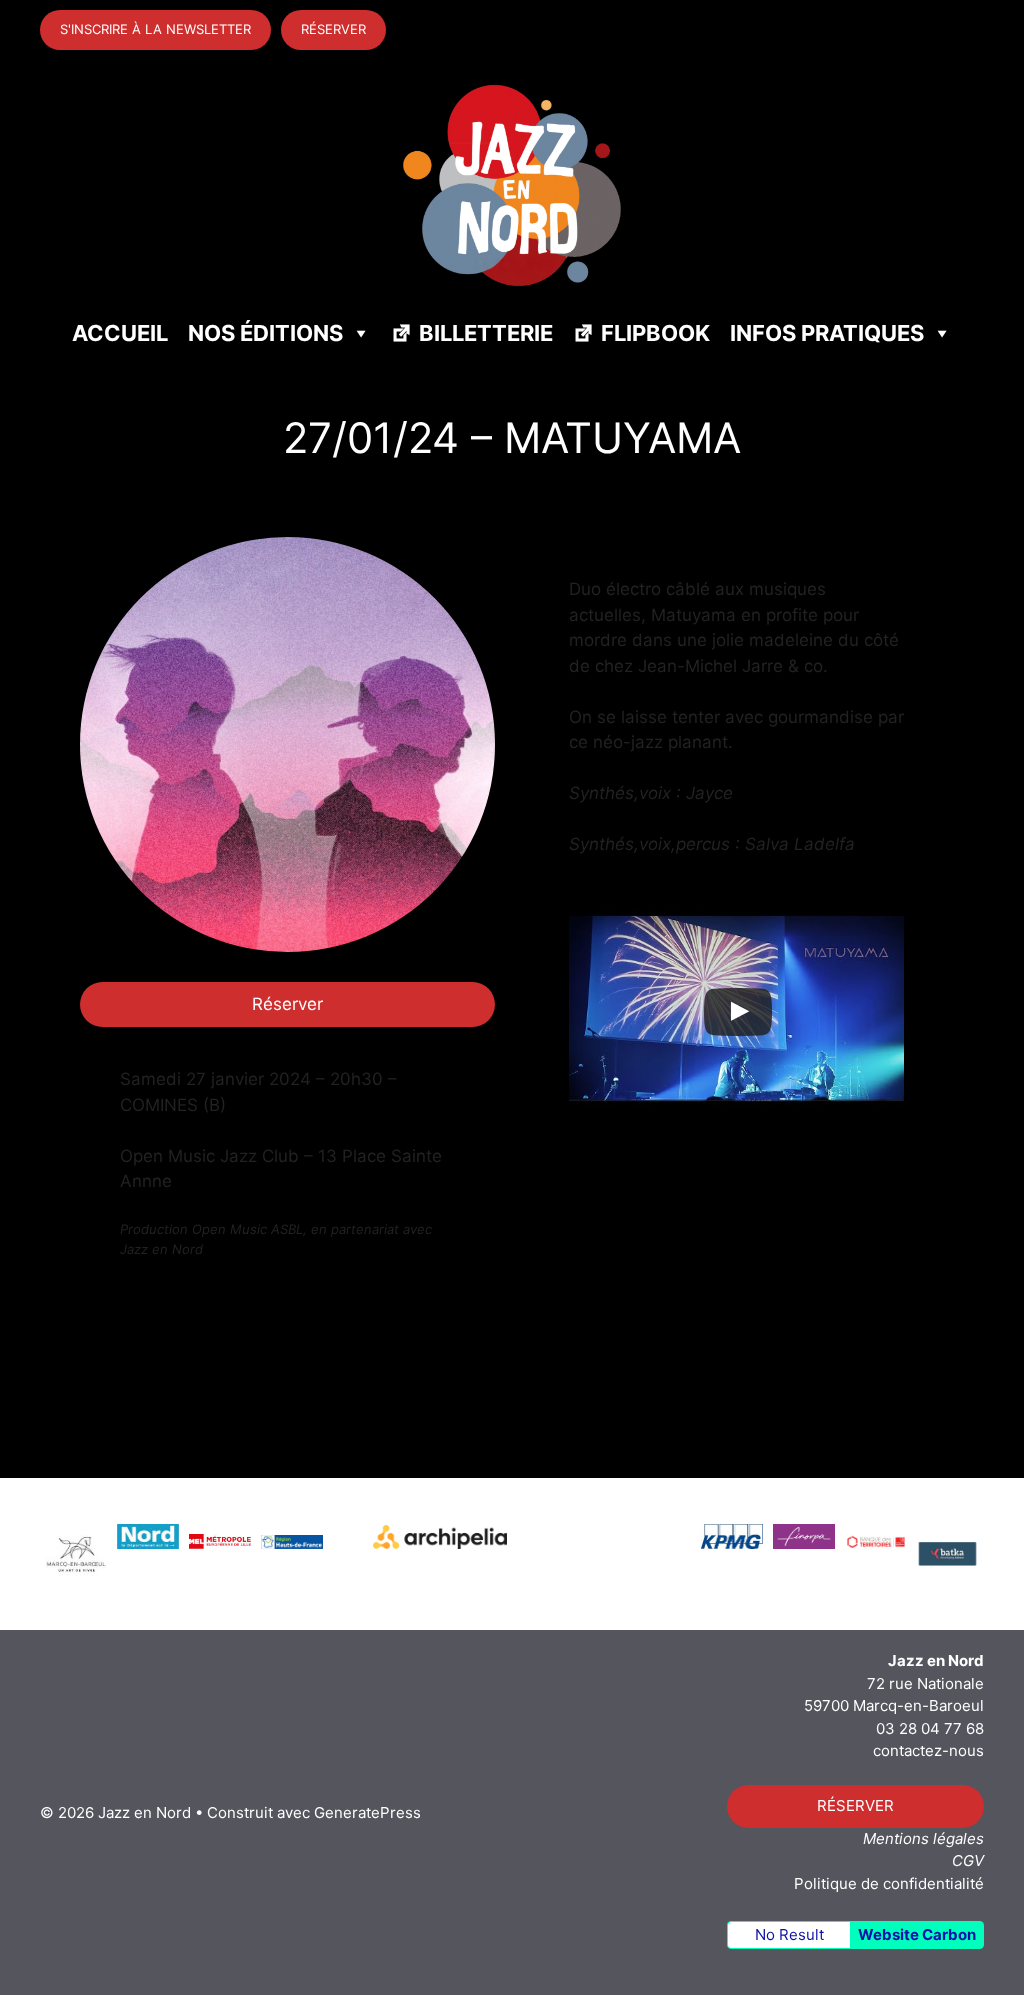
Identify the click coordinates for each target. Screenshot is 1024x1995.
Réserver (287, 1004)
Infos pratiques (827, 333)
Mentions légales (923, 1838)
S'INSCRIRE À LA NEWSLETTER (155, 29)
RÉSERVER (333, 29)
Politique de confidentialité (889, 1883)
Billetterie (486, 333)
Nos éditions (265, 333)
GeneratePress (367, 1812)
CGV (968, 1860)
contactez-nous (928, 1750)
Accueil (120, 333)
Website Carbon (917, 1934)
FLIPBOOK (655, 333)
